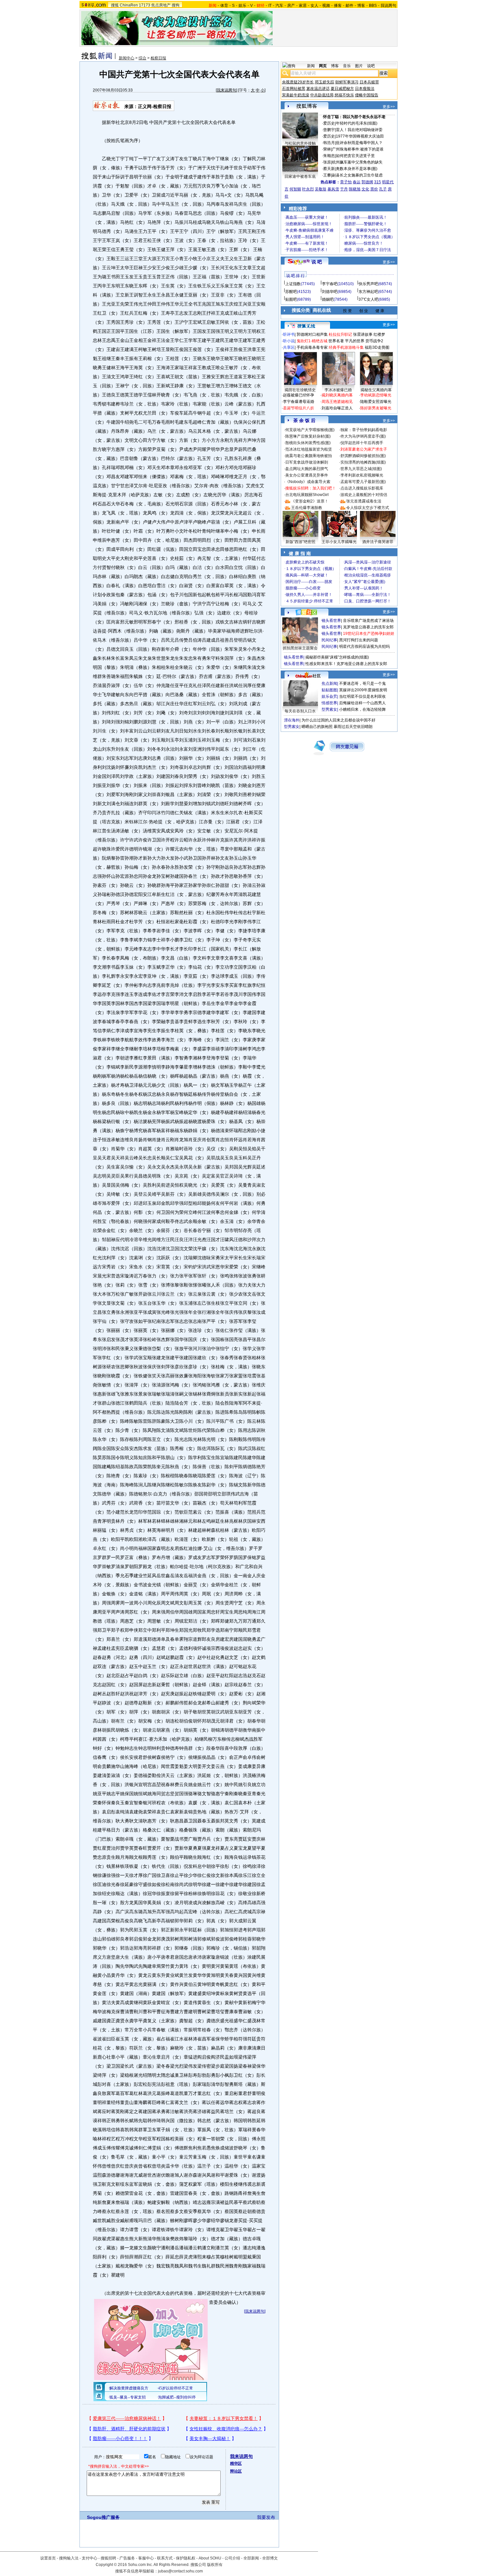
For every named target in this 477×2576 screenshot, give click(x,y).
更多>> (389, 107)
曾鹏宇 (329, 130)
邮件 (349, 6)
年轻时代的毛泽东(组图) (357, 123)
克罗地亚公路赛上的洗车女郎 (368, 627)
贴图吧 (291, 299)
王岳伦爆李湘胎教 (307, 508)
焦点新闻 (329, 683)
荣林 (327, 149)
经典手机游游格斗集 (346, 347)
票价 (374, 189)
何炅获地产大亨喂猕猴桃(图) (310, 430)
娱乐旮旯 (329, 696)
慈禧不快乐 (344, 95)
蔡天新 (329, 169)
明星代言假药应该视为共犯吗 (364, 647)
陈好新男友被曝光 (376, 408)
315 (378, 182)
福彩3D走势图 (377, 347)
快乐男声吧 (368, 284)
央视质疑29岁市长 (298, 82)
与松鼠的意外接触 (300, 143)
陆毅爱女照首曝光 (376, 402)
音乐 (347, 66)
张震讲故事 (363, 334)
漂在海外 (292, 720)
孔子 (383, 189)
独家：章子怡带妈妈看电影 (364, 430)
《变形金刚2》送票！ (310, 501)
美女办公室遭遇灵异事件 (307, 475)
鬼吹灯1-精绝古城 (312, 341)
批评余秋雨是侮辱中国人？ (359, 143)
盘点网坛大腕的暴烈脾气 (307, 469)
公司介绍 (232, 2558)
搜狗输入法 (69, 2558)
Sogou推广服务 (103, 2517)
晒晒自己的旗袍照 (317, 727)
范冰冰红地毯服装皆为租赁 (309, 449)
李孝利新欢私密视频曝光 (362, 475)
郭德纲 (367, 182)
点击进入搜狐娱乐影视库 (362, 488)
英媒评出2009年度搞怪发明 (363, 690)
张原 (327, 162)
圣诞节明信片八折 (299, 408)
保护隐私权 (186, 2558)
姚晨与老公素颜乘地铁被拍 (309, 456)
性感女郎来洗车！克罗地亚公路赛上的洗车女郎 (346, 664)
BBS (373, 6)
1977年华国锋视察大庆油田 (360, 136)
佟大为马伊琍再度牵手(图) (363, 436)
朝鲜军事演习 (347, 82)
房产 (291, 6)
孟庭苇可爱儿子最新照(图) (363, 482)
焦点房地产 (161, 5)
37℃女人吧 (368, 299)
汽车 (279, 6)
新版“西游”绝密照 (300, 542)
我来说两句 (226, 90)
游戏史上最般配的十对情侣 (364, 495)
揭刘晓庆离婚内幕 (337, 395)
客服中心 (146, 2558)
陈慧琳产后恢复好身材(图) (308, 436)
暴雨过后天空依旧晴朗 (353, 727)
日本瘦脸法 (365, 89)
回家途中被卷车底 (300, 176)
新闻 (311, 66)
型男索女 (329, 709)
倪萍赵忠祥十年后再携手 (362, 443)
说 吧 (317, 262)
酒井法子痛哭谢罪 (378, 542)
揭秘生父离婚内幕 (376, 390)
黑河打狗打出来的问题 (359, 640)
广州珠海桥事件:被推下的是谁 (358, 149)
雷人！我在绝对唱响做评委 (359, 130)
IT (270, 6)
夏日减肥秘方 (342, 89)
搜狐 (115, 5)
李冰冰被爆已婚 (338, 390)
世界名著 (336, 341)
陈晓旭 (355, 189)
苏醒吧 (291, 292)
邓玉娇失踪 (324, 82)
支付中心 (90, 2558)
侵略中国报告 (367, 95)
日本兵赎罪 (369, 82)
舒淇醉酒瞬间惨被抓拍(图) (363, 456)
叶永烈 (308, 189)
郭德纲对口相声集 (312, 334)
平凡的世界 (355, 341)
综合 (142, 58)
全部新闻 (251, 2558)
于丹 (344, 189)
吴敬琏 (321, 189)
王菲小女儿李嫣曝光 (339, 542)
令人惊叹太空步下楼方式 (368, 508)
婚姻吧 (328, 299)
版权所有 (215, 2565)
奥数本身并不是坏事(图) (357, 169)
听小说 (289, 341)
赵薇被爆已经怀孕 (299, 395)
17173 (145, 5)
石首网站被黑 (294, 89)
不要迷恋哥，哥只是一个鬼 (362, 683)
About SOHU (210, 2558)
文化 (365, 189)
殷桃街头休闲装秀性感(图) (308, 443)
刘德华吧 (330, 292)
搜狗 (176, 5)
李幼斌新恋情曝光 (376, 395)
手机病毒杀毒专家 (312, 347)
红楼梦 (379, 334)
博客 (361, 6)
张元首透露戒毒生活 (364, 501)
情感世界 (329, 703)
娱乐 (242, 6)
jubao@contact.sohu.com (180, 2571)
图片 (359, 66)
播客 (338, 6)
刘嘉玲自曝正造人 (337, 408)
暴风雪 (333, 189)
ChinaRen (129, 5)
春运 (357, 182)
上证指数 (293, 284)
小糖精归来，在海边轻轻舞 (362, 709)
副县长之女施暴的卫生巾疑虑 (357, 175)
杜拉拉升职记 (340, 334)
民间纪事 (329, 640)
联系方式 (165, 2558)
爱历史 (329, 123)
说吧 (371, 66)
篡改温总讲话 (318, 89)
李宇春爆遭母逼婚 (299, 402)
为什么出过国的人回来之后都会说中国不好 (338, 720)
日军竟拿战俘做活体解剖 (307, 462)
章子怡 (346, 182)
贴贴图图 (329, 690)
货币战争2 (374, 341)
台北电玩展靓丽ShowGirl (307, 495)
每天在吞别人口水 (300, 711)
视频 (326, 6)
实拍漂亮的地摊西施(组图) (363, 462)
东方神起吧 (368, 292)
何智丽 (295, 189)
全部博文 (270, 2558)
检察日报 (158, 58)
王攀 (327, 175)
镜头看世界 (331, 621)
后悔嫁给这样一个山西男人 (362, 703)
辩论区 (236, 2471)
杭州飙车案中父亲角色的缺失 (357, 162)
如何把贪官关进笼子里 (355, 156)
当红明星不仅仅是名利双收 (362, 696)
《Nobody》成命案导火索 (308, 482)
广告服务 (127, 2558)
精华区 (236, 2463)
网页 (323, 66)
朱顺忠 (329, 156)
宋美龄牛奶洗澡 (296, 95)
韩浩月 (329, 143)
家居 (303, 6)
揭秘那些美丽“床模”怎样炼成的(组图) (337, 657)
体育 (224, 6)
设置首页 (48, 2558)
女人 (314, 6)
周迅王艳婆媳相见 (337, 402)
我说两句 (388, 6)
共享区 (289, 347)
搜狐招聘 (108, 2558)
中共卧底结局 (322, 95)
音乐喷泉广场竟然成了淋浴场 (368, 621)
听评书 (289, 334)
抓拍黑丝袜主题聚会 (300, 648)
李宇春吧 (330, 284)
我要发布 (266, 2517)
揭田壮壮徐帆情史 (300, 390)
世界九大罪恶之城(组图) (361, 469)
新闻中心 (127, 58)
